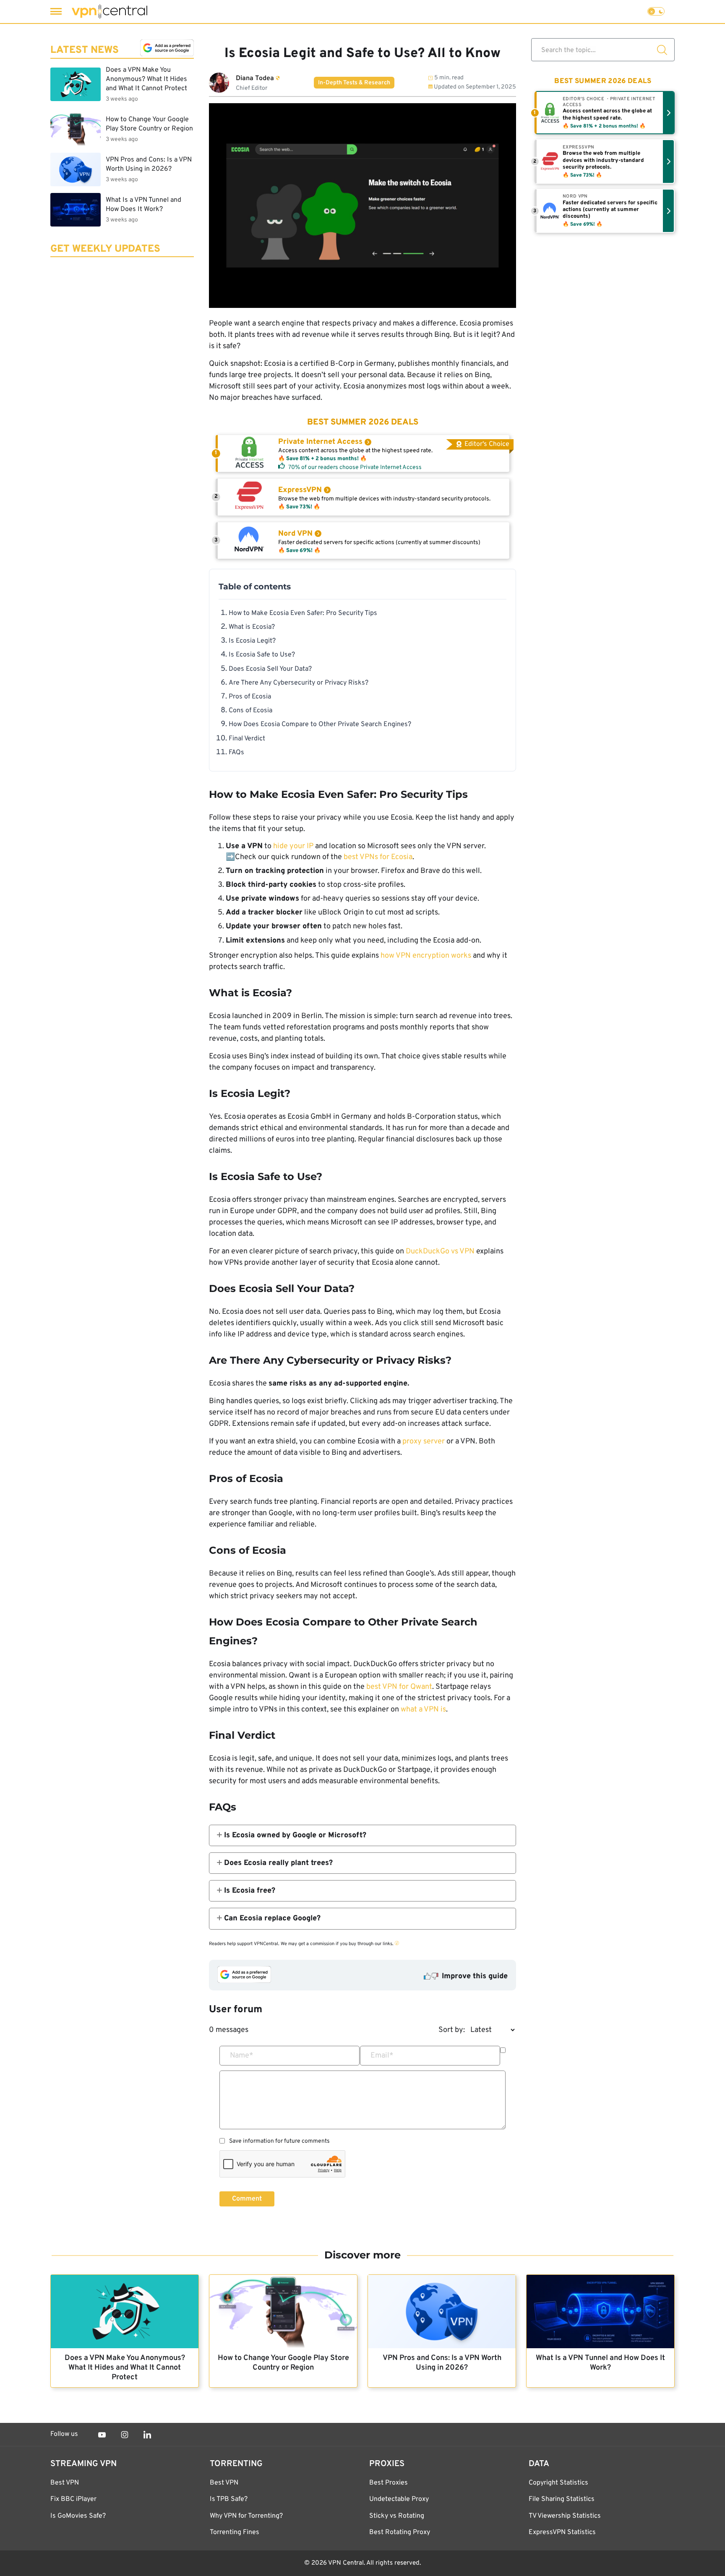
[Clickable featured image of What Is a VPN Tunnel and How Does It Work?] (600, 2312)
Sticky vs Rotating (397, 2516)
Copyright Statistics (558, 2483)
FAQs (236, 753)
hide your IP (293, 846)
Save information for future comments (279, 2141)
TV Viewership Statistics (565, 2516)
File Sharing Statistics (562, 2499)
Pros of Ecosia (250, 697)
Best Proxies (389, 2483)
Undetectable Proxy (399, 2499)
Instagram (125, 2435)
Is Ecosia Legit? (252, 641)
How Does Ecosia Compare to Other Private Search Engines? (320, 724)
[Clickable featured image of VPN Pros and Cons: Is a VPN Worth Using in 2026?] (442, 2312)
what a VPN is (423, 1710)
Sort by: (452, 2030)
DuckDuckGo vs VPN (440, 1252)
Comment (247, 2199)
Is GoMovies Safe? (78, 2516)
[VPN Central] (110, 12)
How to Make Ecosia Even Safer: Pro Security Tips (303, 613)
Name (242, 2056)
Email (382, 2056)
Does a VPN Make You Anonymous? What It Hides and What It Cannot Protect (125, 2368)
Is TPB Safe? (229, 2499)
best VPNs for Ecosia (378, 857)
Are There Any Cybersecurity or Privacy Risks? (299, 683)
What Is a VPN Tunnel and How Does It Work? (600, 2363)
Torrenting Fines (235, 2532)
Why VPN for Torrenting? (246, 2516)
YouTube (102, 2435)
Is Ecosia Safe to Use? (262, 655)
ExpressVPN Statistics (562, 2532)
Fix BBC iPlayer (73, 2499)
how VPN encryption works (426, 956)
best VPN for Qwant (399, 1687)
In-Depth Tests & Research (354, 83)
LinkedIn (147, 2435)
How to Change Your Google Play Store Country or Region (283, 2363)
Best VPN (65, 2483)
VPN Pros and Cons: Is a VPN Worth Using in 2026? (442, 2363)
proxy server (424, 1442)
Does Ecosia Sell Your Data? (270, 669)
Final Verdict (247, 739)
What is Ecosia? (252, 627)
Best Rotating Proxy (400, 2532)
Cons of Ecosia (250, 711)
